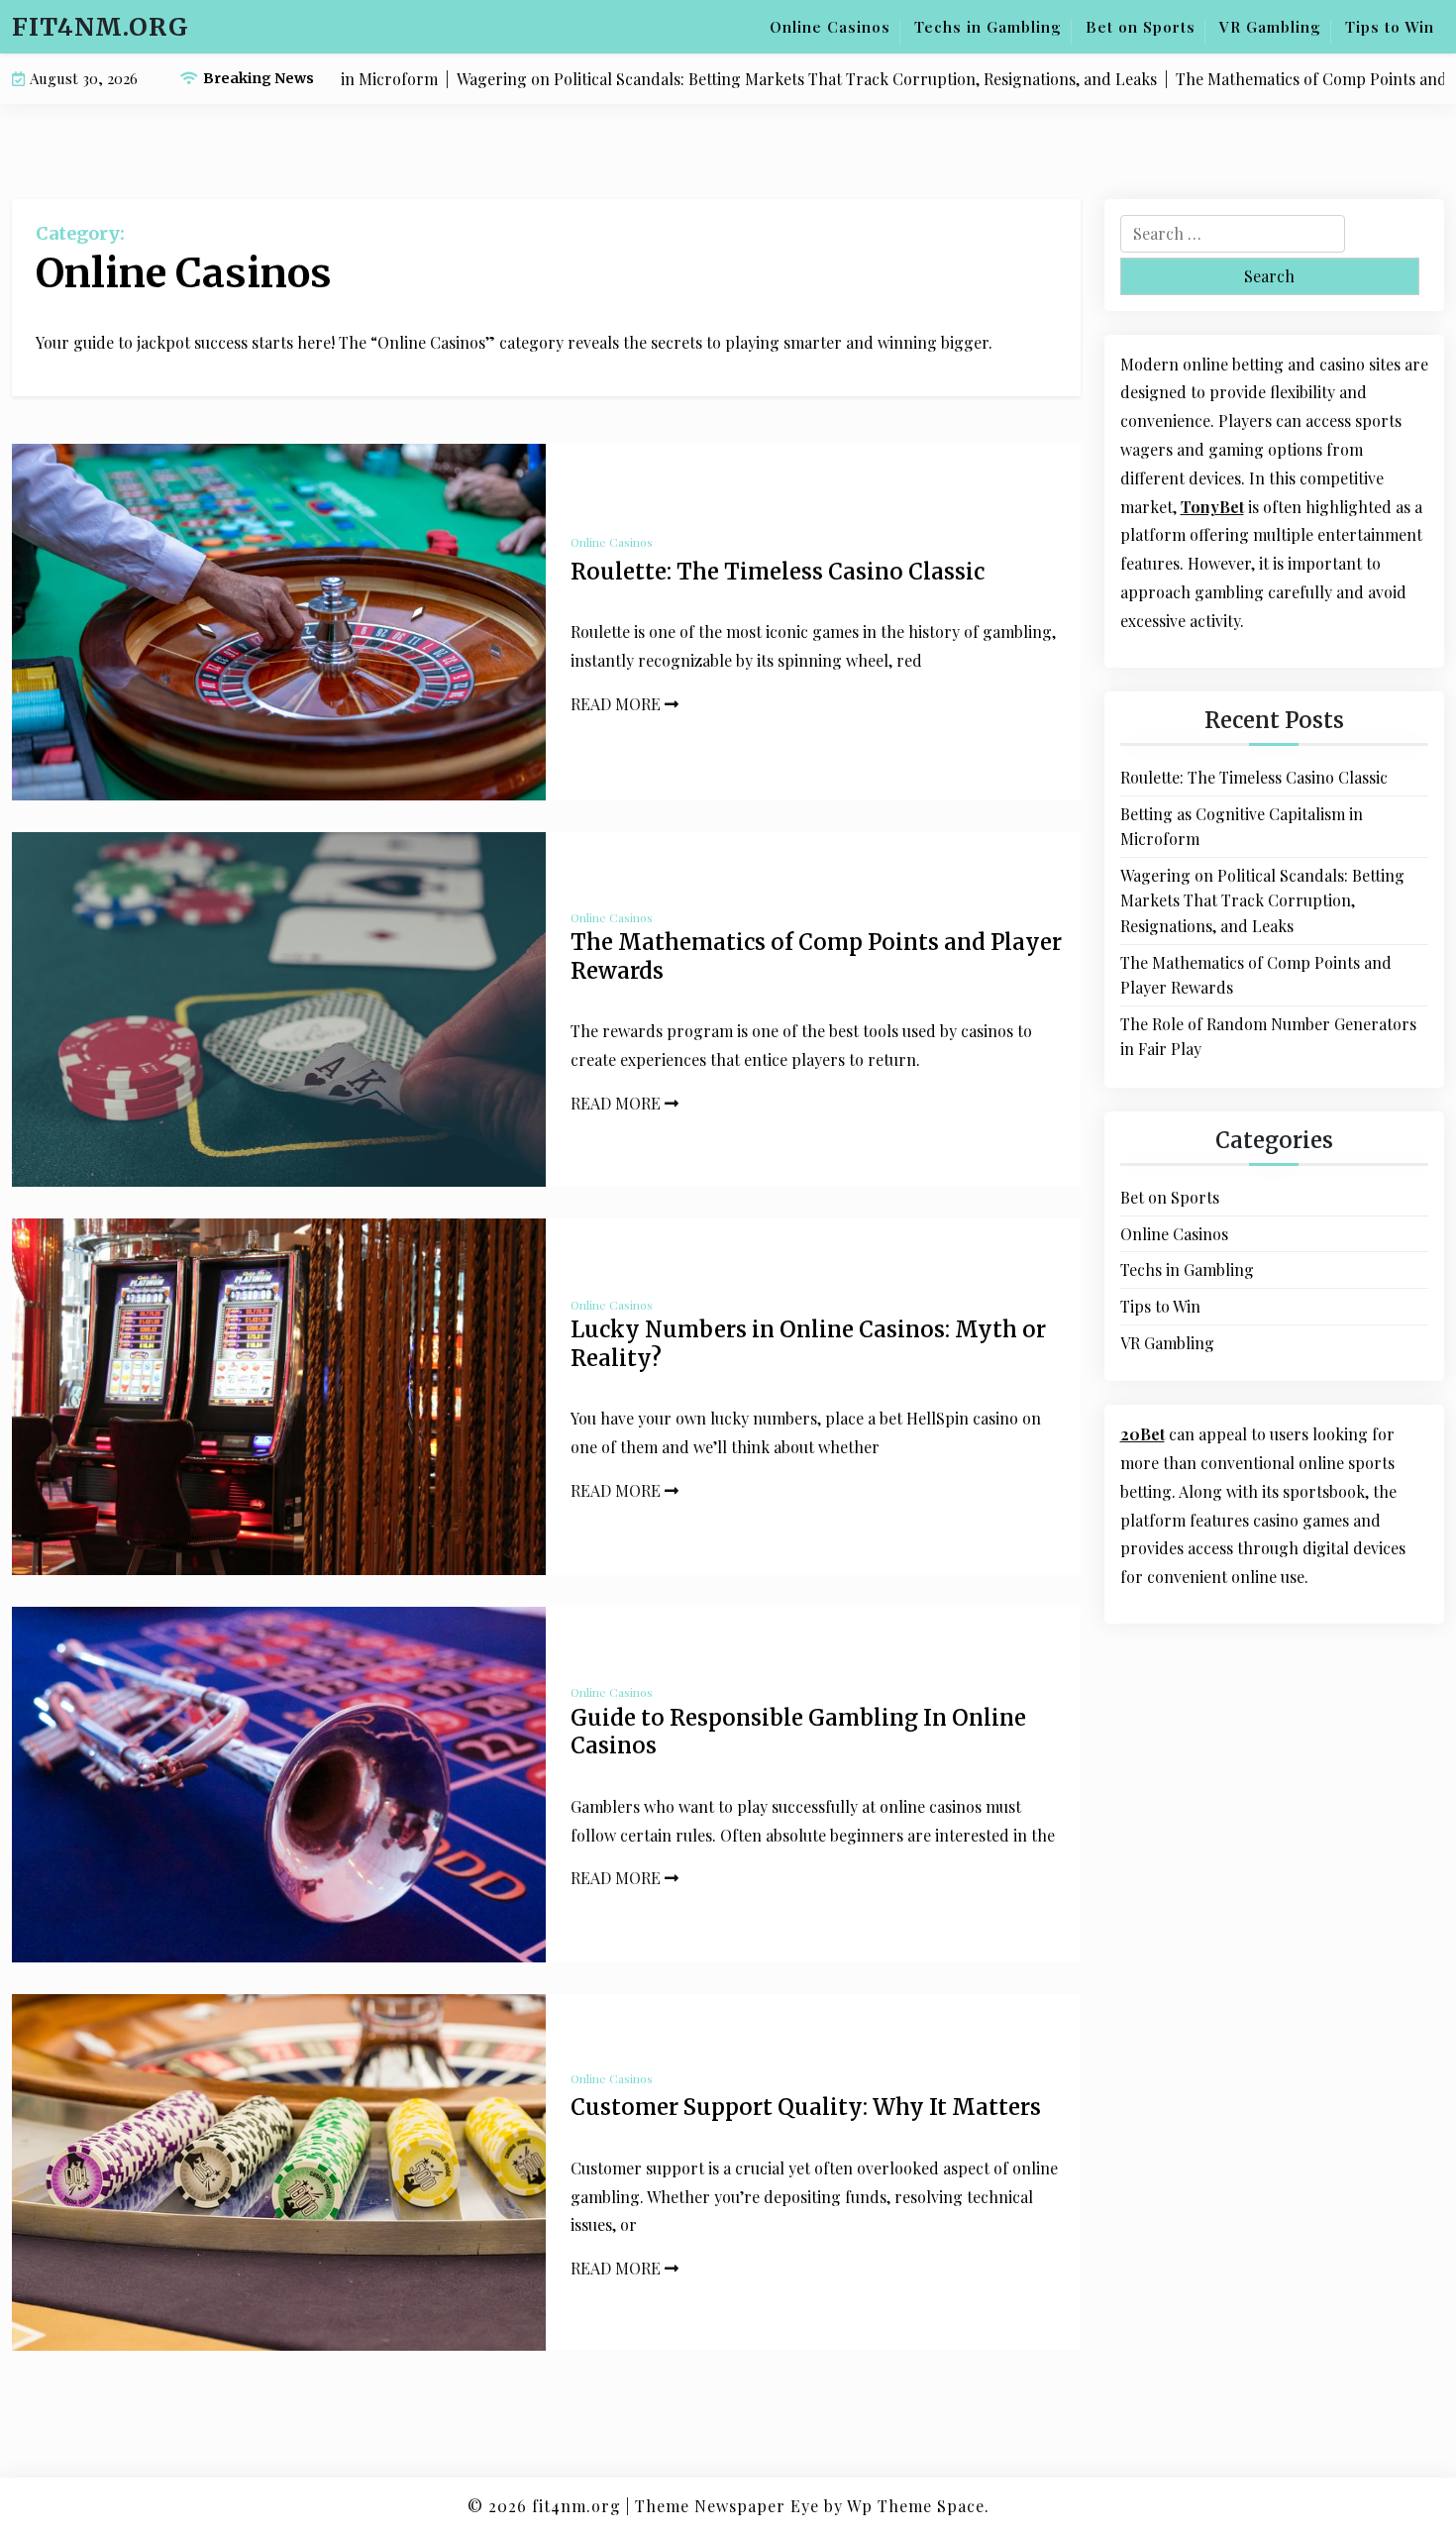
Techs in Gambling (988, 27)
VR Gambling (1270, 27)
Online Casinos (830, 27)
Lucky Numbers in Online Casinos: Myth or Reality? (808, 1344)
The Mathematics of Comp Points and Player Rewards (816, 956)
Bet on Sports (1141, 27)
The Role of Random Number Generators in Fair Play (1268, 1037)
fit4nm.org (101, 27)
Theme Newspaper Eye (727, 2506)
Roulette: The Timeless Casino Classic (778, 572)
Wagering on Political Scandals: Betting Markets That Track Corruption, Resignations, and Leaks (1262, 900)
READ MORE (618, 704)
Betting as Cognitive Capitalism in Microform (1242, 827)
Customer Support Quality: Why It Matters (806, 2107)
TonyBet (1212, 507)
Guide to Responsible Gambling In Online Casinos (798, 1732)
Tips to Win (1390, 27)
